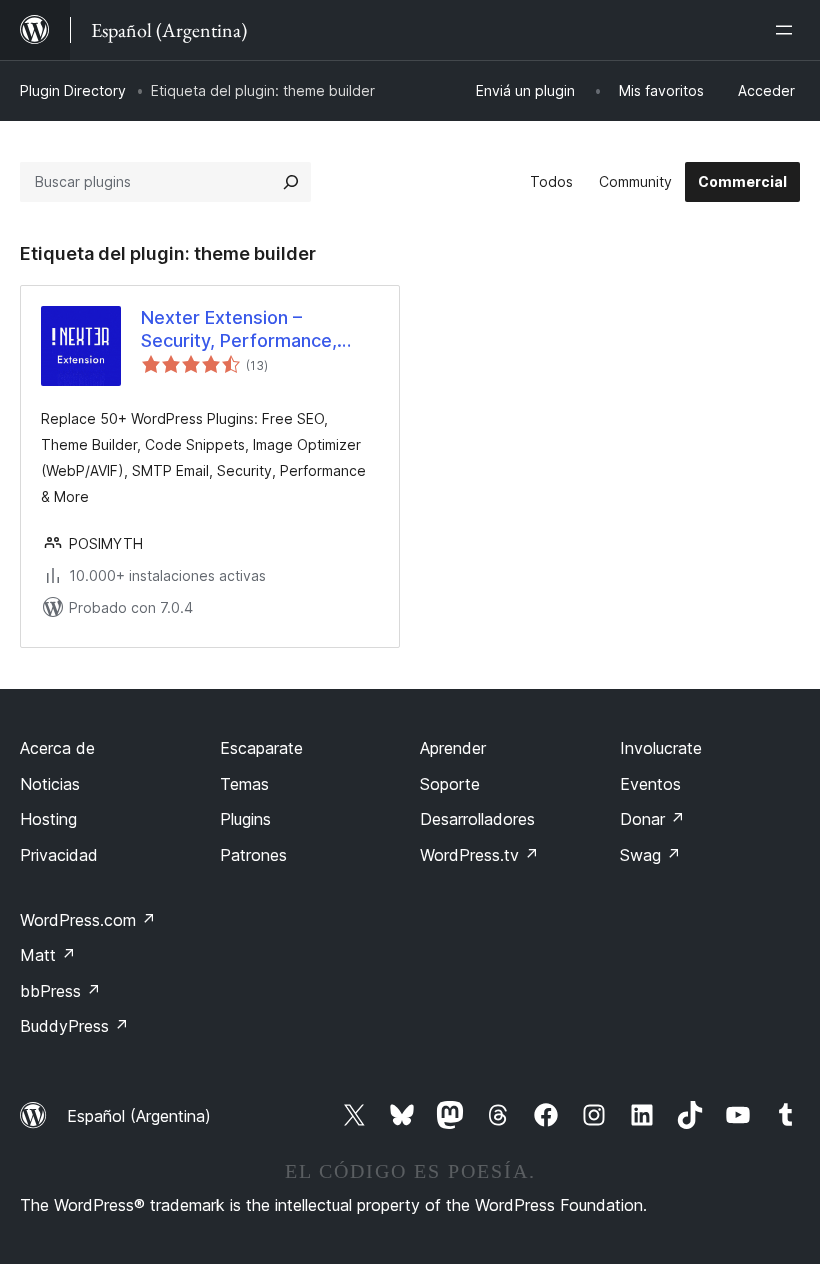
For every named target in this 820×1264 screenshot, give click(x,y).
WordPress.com (88, 920)
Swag (650, 855)
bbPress (60, 991)
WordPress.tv (479, 855)
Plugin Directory (73, 90)
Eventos (650, 784)
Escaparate (261, 748)
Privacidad (59, 855)
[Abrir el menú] (788, 30)
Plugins (245, 819)
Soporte (450, 784)
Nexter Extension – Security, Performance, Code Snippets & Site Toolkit (239, 330)
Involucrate (661, 748)
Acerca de (57, 748)
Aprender (453, 748)
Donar (652, 819)
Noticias (50, 784)
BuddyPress (74, 1026)
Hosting (48, 819)
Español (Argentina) (139, 1116)
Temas (244, 784)
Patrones (253, 855)
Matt (48, 955)
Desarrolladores (477, 819)
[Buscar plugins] (291, 182)
